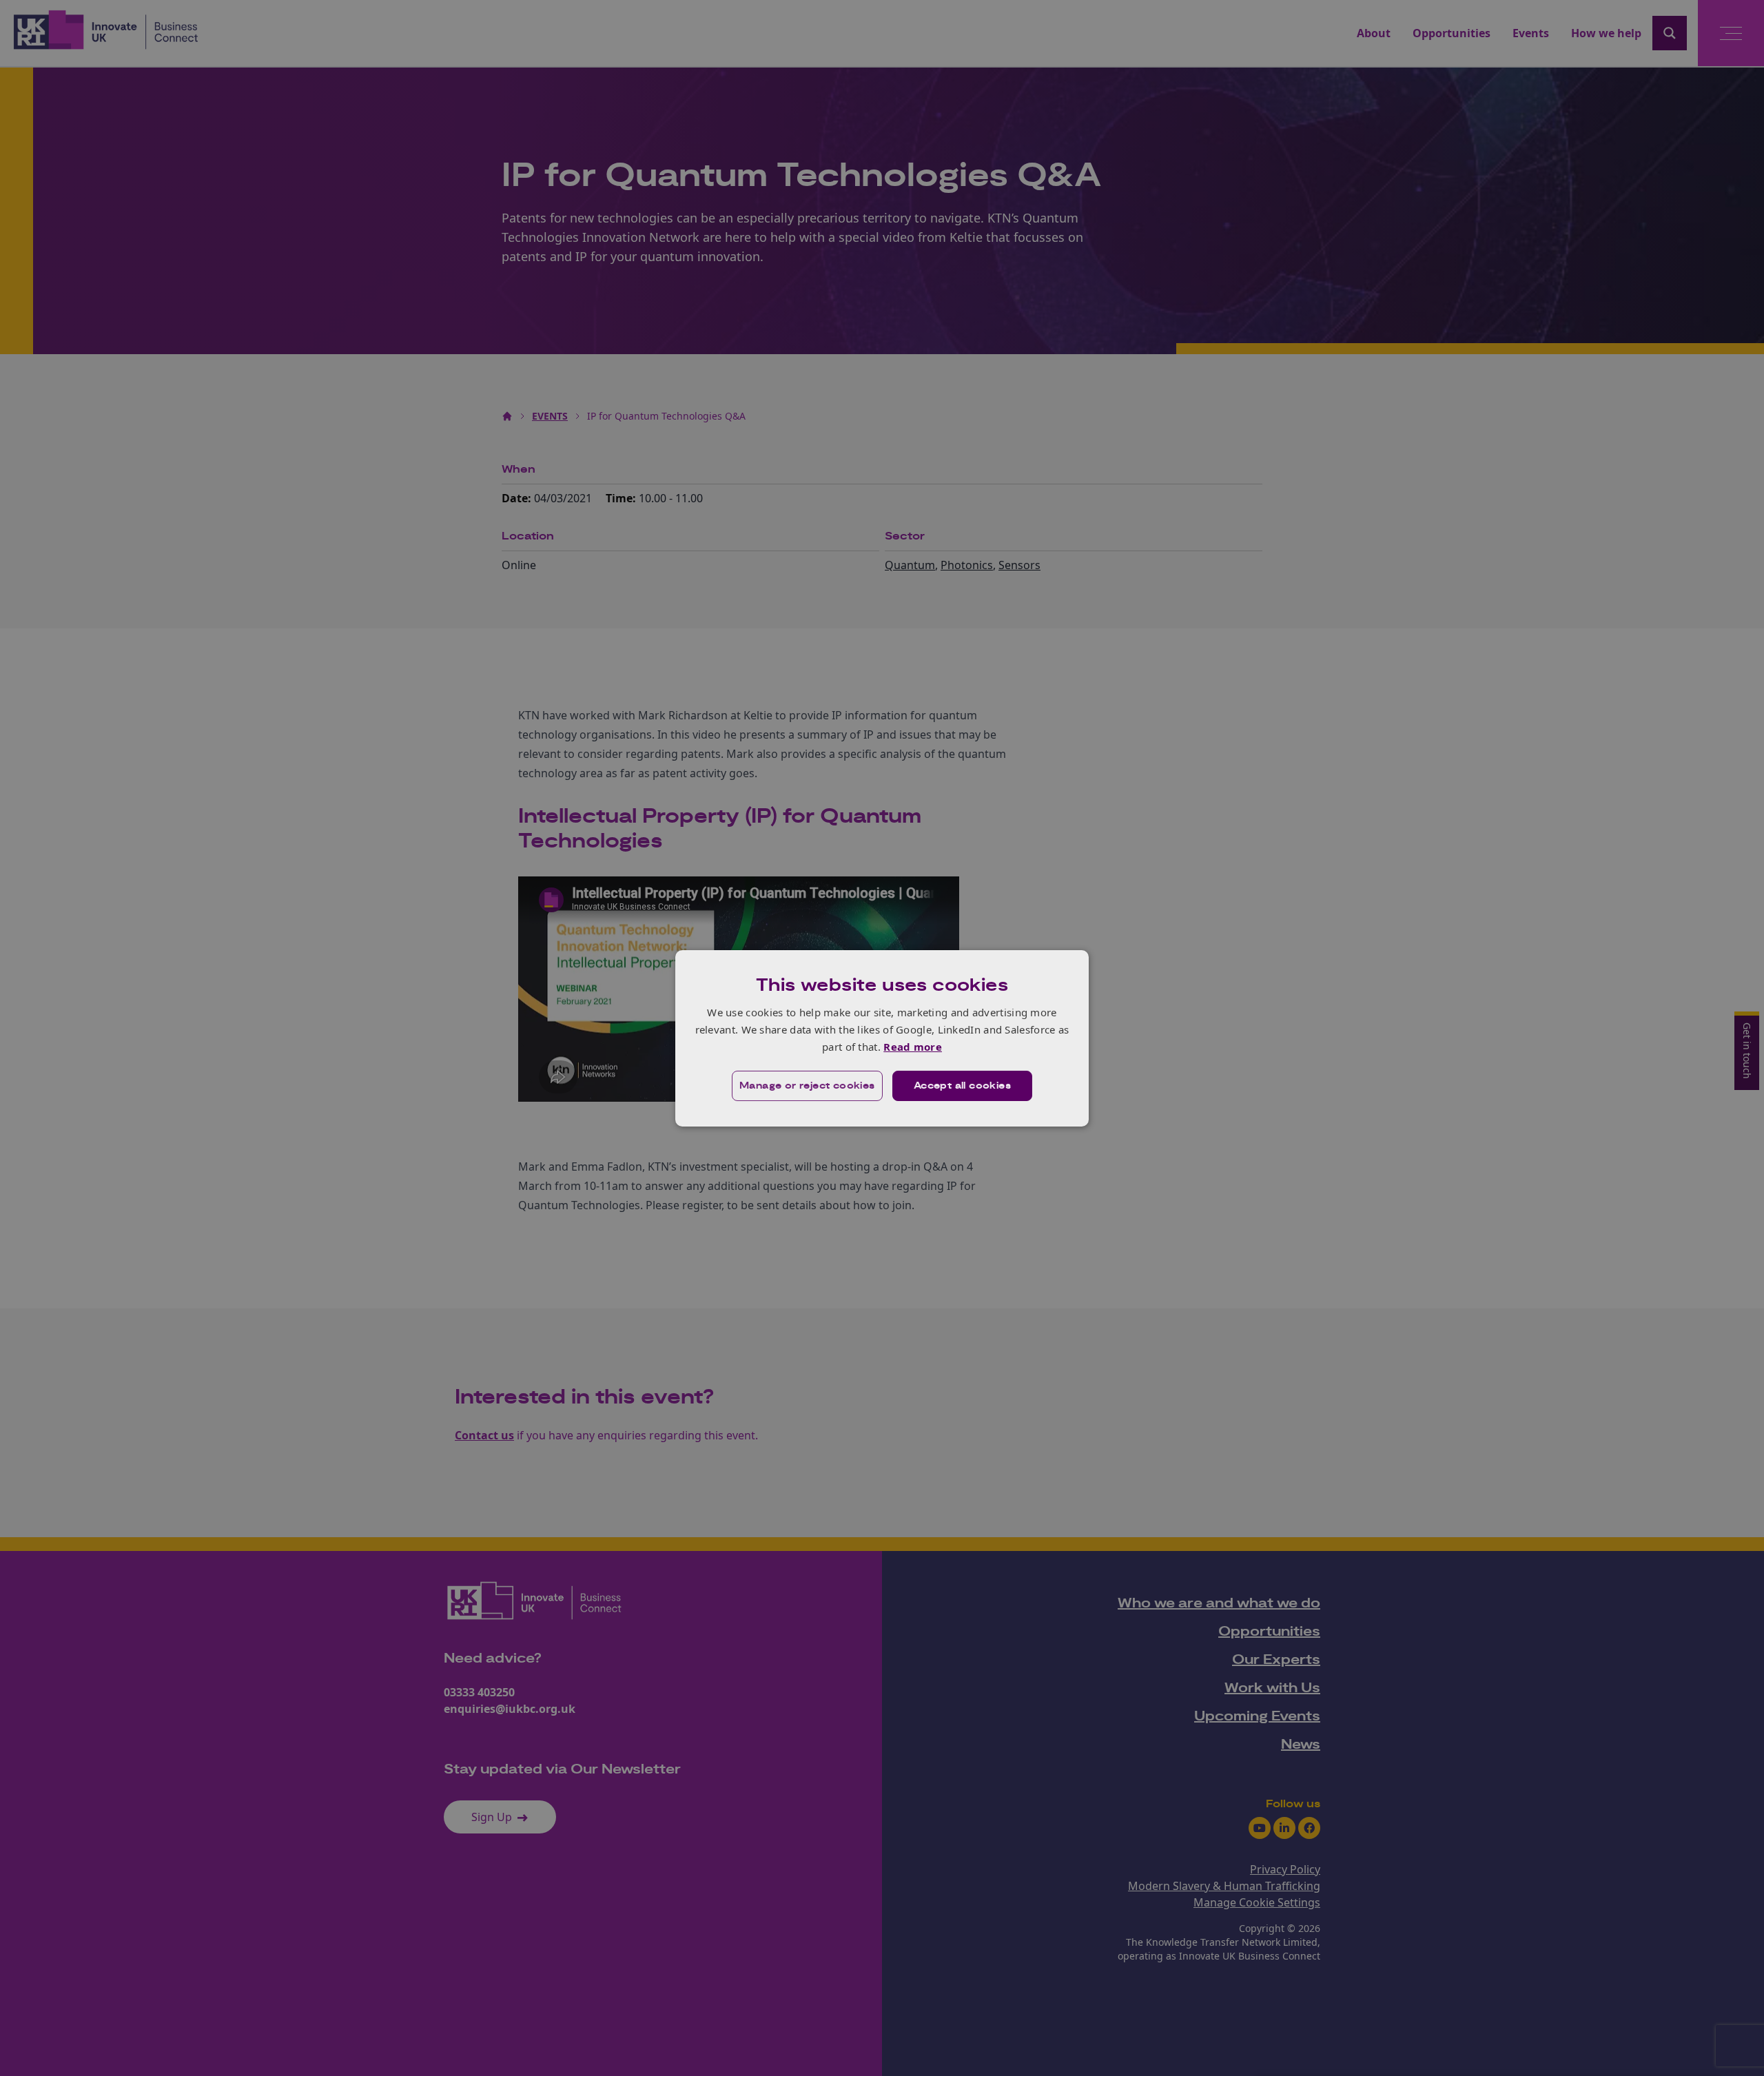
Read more (913, 1047)
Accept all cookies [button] (962, 1086)
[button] (807, 1086)
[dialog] (882, 1038)
